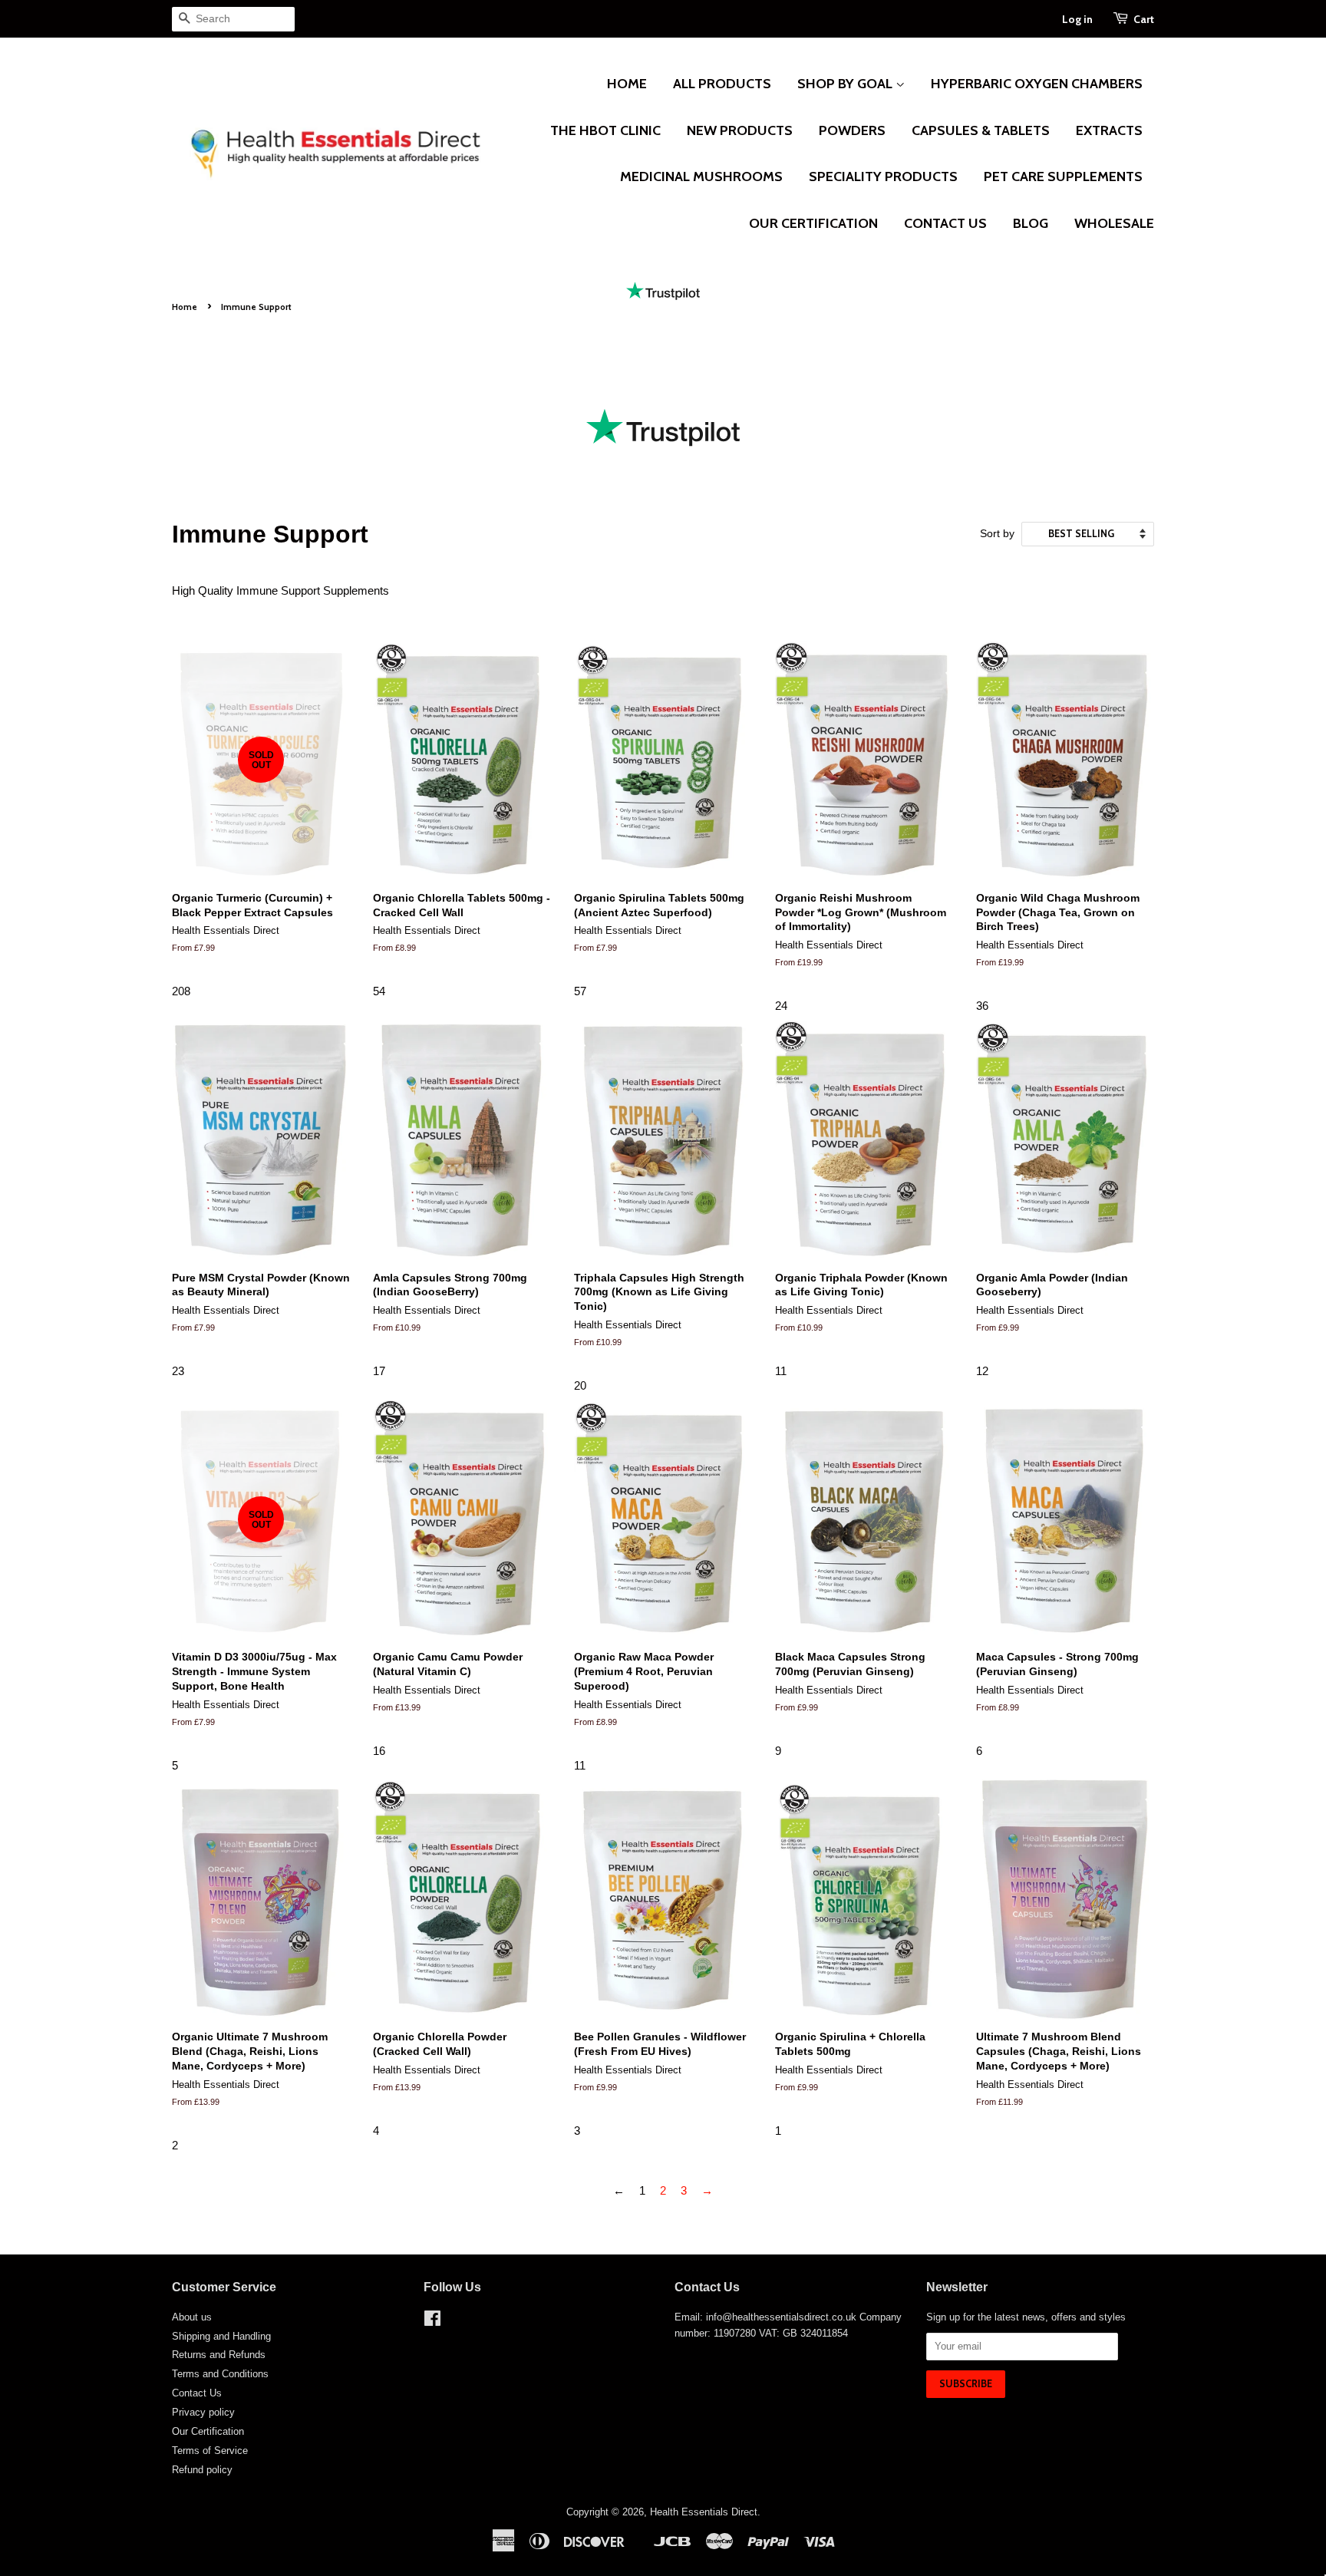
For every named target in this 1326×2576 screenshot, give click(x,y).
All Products (722, 84)
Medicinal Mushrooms (701, 176)
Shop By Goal (846, 84)
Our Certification (813, 223)
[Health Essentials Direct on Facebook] (432, 2322)
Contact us (945, 223)
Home (627, 84)
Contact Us (197, 2393)
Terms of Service (210, 2451)
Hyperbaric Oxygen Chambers (1037, 84)
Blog (1031, 223)
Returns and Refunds (219, 2355)
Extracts (1109, 130)
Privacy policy (203, 2412)
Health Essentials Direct (704, 2512)
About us (192, 2317)
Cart (1144, 19)
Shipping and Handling (221, 2336)
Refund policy (202, 2470)
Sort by (997, 534)
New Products (740, 130)
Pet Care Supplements (1063, 176)
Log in (1077, 19)
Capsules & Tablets (981, 130)
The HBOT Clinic (605, 130)
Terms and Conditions (220, 2374)
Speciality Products (883, 176)
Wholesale (1114, 223)
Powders (852, 130)
